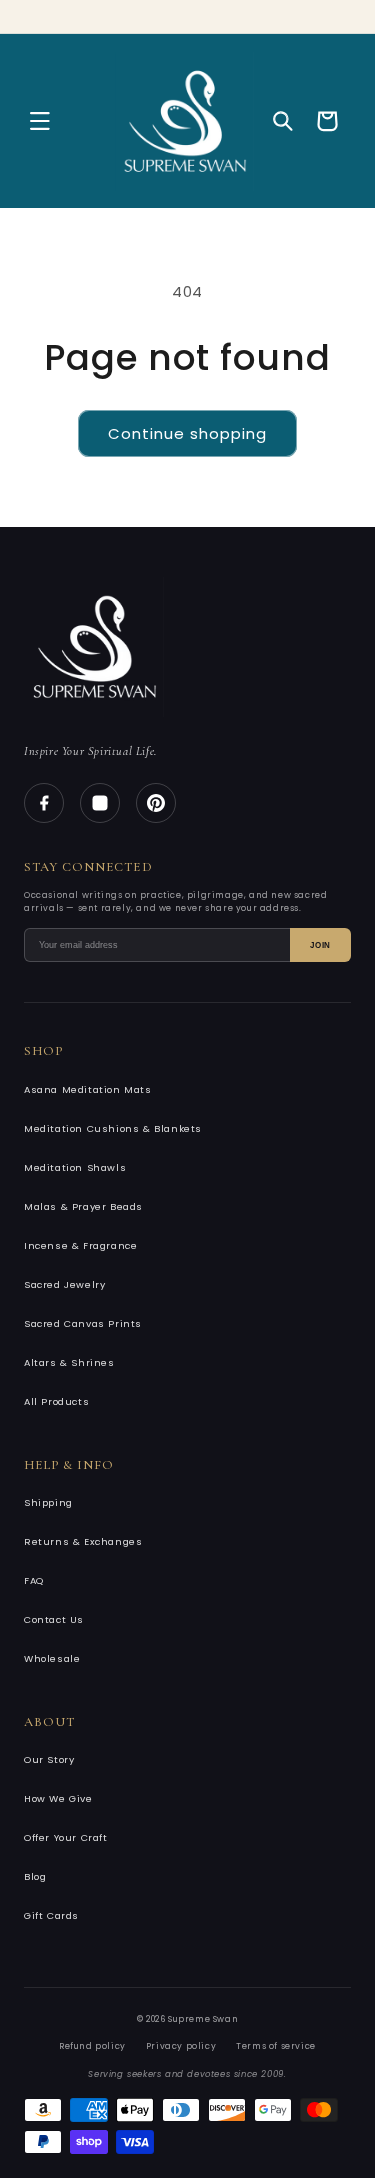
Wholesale (52, 1658)
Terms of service (276, 2046)
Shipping (48, 1502)
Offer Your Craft (66, 1837)
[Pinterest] (156, 803)
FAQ (34, 1580)
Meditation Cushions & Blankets (113, 1128)
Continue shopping (187, 433)
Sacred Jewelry (64, 1284)
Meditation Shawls (75, 1167)
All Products (56, 1401)
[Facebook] (44, 803)
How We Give (58, 1798)
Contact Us (54, 1619)
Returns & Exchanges (83, 1541)
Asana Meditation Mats (88, 1089)
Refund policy (92, 2046)
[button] (40, 121)
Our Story (49, 1759)
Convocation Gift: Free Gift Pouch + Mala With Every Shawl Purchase (199, 12)
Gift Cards (51, 1915)
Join (320, 945)
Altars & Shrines (69, 1362)
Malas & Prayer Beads (83, 1206)
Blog (35, 1876)
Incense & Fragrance (80, 1245)
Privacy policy (181, 2046)
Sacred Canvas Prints (83, 1323)
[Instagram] (100, 803)
